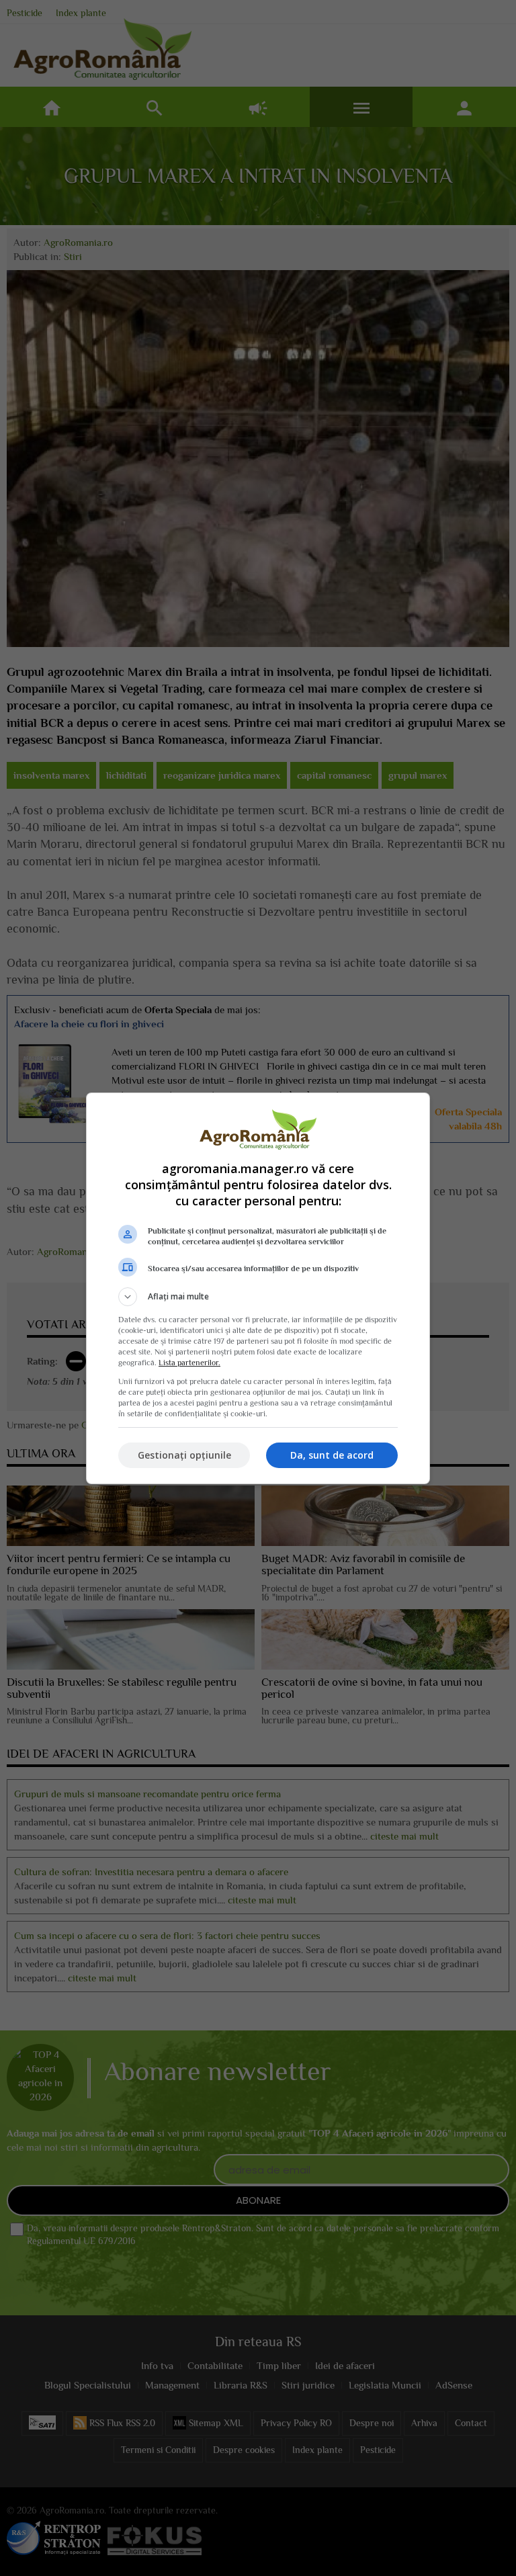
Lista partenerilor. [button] (189, 1363)
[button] (258, 1297)
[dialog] (258, 1288)
